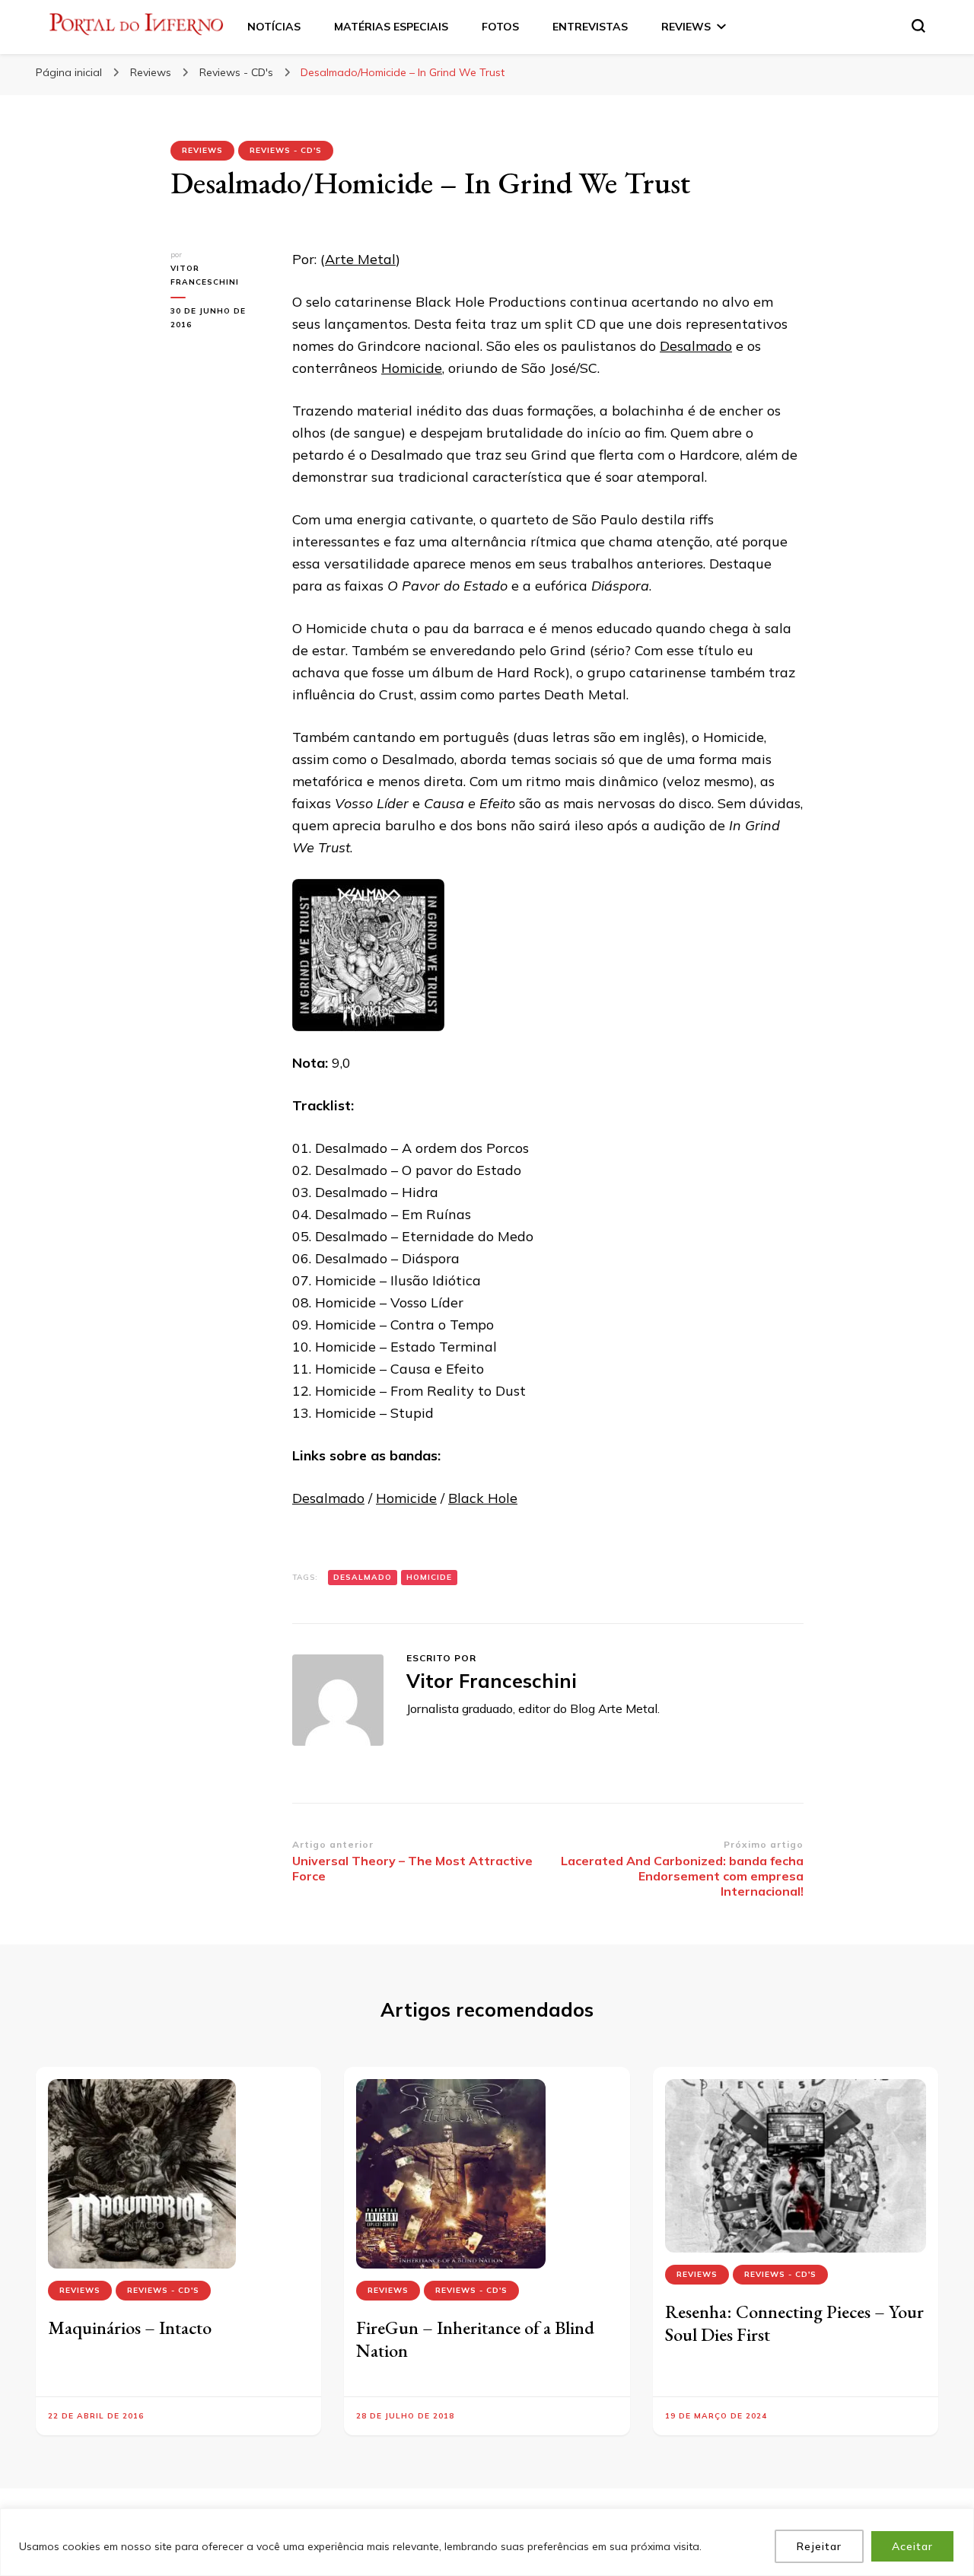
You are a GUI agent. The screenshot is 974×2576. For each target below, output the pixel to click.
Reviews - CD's (286, 150)
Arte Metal (360, 259)
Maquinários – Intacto (130, 2328)
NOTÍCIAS (274, 27)
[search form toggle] (918, 26)
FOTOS (500, 27)
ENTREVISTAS (590, 27)
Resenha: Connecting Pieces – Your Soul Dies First (794, 2323)
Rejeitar (819, 2546)
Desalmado (696, 346)
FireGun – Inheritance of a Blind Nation (475, 2339)
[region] (487, 2542)
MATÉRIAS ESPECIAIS (391, 27)
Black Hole (483, 1498)
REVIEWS (686, 27)
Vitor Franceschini (205, 275)
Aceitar (912, 2546)
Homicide (412, 368)
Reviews (202, 150)
